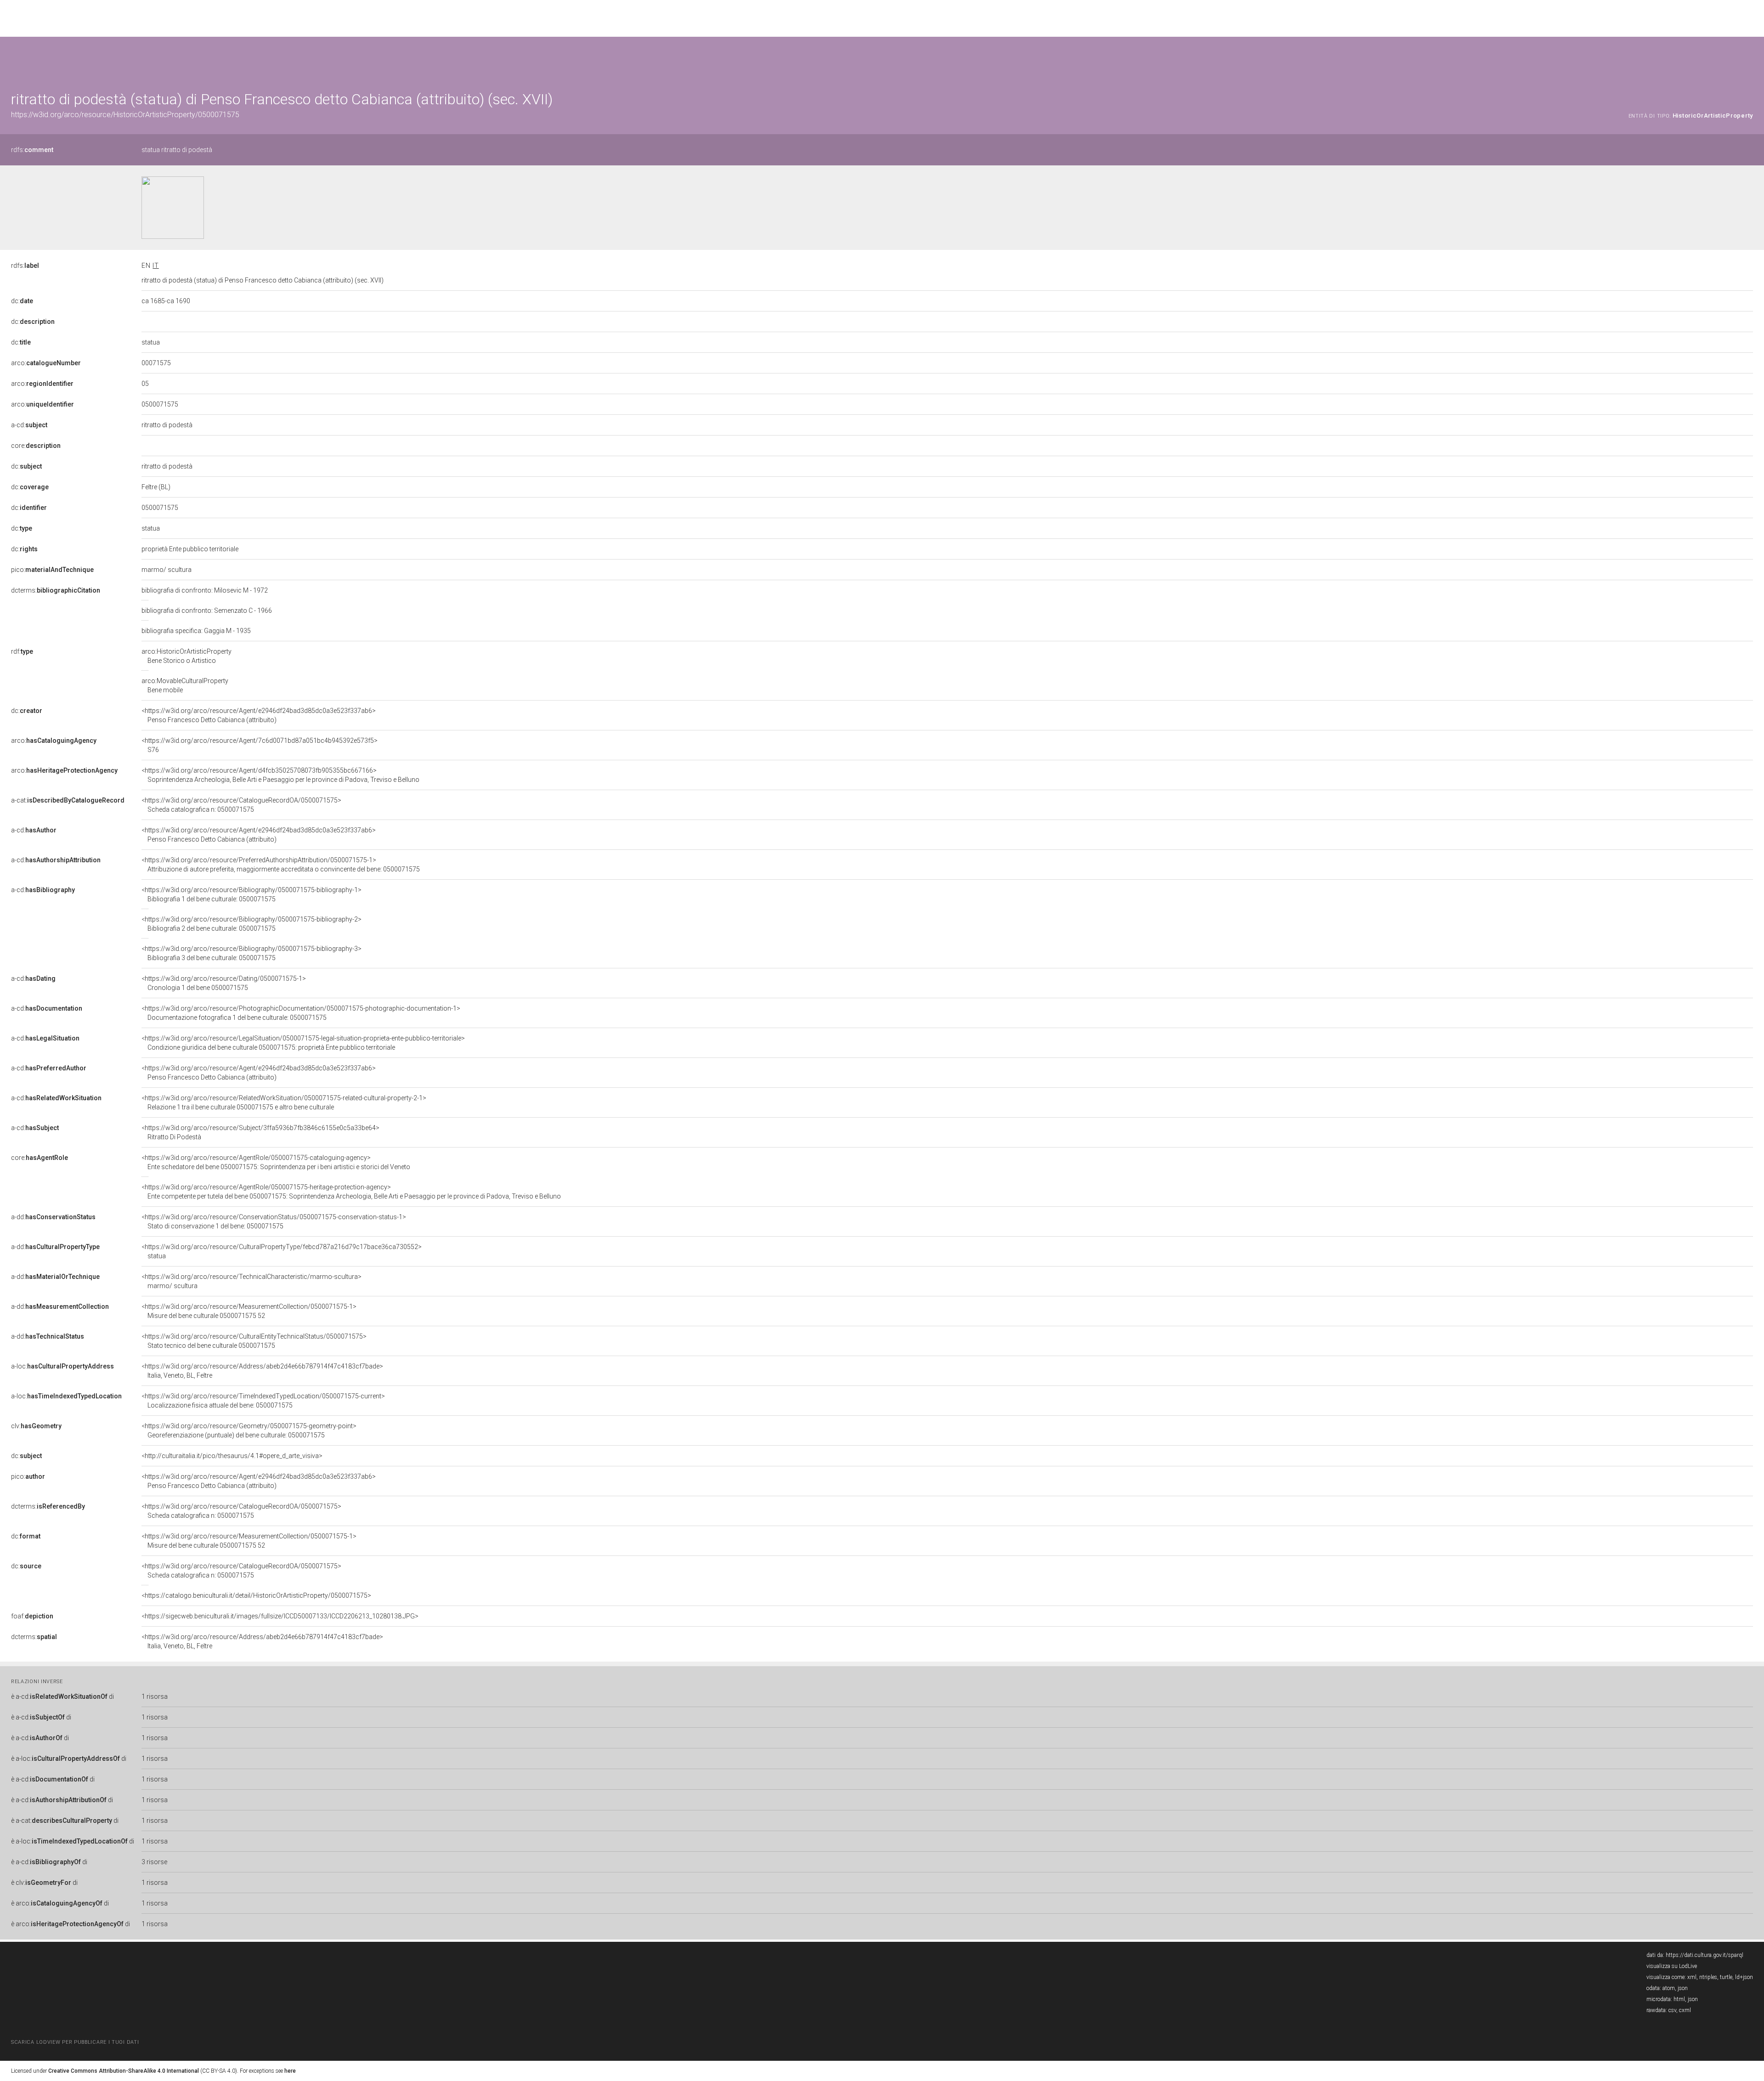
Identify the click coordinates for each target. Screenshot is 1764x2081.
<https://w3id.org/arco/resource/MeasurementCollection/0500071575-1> (249, 1311)
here (290, 2071)
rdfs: (32, 150)
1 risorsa (155, 1696)
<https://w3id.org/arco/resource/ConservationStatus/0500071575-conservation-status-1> (274, 1221)
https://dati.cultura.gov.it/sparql (1705, 1955)
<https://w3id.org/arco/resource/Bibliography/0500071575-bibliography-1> (252, 894)
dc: (22, 301)
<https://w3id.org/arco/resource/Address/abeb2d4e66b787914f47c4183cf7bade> (262, 1371)
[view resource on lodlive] (1749, 59)
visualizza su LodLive (1672, 1966)
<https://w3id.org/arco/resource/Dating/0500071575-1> (224, 983)
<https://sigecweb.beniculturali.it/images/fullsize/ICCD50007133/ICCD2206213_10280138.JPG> (280, 1616)
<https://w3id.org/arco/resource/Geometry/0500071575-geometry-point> (249, 1431)
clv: (36, 1426)
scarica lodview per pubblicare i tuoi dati (75, 2042)
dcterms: (56, 590)
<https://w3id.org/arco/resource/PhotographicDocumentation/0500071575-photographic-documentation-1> (301, 1013)
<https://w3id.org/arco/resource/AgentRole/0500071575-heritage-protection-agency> (351, 1192)
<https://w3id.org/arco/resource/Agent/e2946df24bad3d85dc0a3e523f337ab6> (259, 715)
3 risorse (154, 1862)
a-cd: (29, 425)
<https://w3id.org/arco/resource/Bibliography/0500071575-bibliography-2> (252, 924)
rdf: (22, 651)
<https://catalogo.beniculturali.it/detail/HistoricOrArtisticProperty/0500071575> (256, 1595)
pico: (52, 570)
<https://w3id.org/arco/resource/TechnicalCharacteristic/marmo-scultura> (252, 1281)
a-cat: (68, 800)
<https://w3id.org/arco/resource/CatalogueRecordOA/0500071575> (241, 805)
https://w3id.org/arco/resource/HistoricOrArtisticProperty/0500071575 (125, 115)
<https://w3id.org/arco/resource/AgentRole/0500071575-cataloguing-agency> (276, 1162)
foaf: (32, 1616)
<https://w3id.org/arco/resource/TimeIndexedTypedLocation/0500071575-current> (263, 1401)
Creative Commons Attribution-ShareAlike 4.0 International (124, 2071)
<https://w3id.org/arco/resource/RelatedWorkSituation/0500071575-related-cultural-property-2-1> (284, 1103)
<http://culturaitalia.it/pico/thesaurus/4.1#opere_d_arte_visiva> (232, 1456)
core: (36, 446)
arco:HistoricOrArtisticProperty (187, 656)
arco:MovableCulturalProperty (185, 685)
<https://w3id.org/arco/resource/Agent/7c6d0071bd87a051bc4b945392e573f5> (260, 745)
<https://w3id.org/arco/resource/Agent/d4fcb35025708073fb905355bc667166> (280, 775)
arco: (46, 363)
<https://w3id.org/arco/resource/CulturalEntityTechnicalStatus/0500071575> (254, 1341)
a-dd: (53, 1217)
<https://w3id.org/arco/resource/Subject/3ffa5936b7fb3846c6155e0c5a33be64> (260, 1132)
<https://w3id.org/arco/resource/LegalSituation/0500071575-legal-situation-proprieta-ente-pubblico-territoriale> (303, 1043)
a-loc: (62, 1366)
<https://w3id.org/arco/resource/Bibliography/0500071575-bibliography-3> (252, 953)
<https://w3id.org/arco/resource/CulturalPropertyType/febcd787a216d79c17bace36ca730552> (282, 1251)
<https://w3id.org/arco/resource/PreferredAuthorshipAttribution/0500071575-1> (281, 865)
